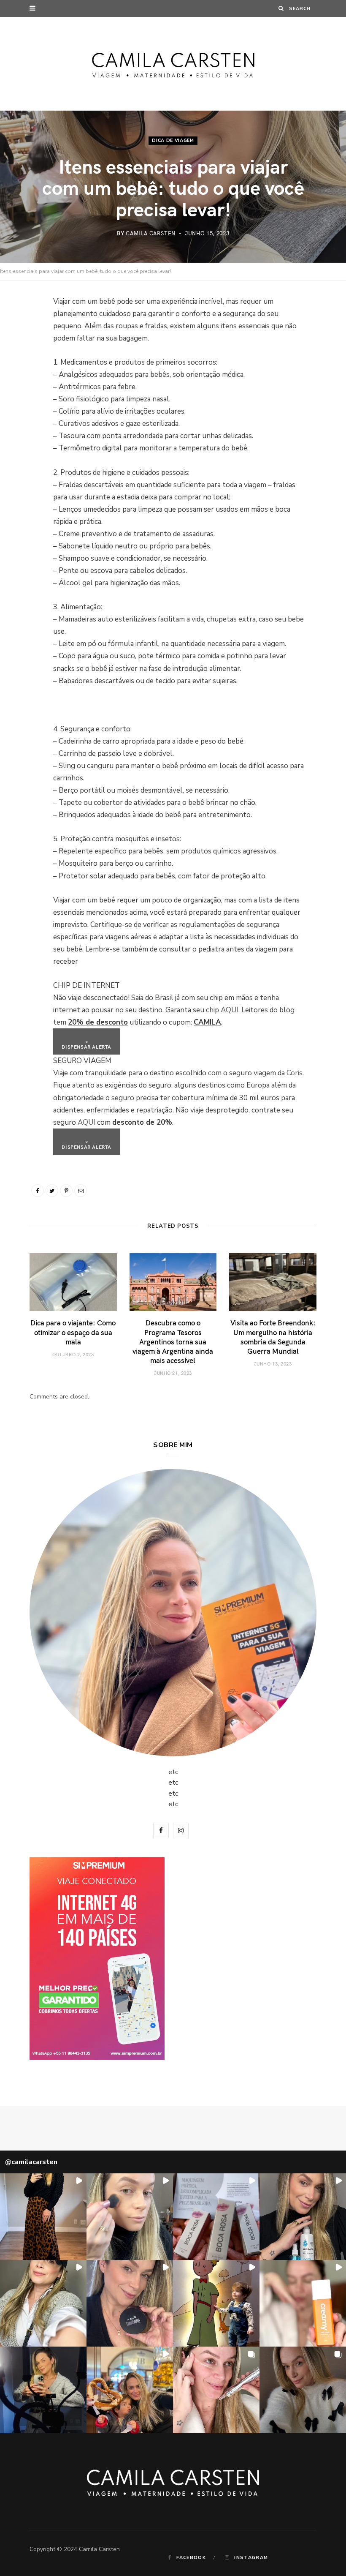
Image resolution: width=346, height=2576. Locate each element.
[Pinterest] (23, 370)
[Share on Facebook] (23, 327)
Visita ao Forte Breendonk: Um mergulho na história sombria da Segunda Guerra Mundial (273, 1336)
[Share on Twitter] (23, 348)
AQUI (230, 1010)
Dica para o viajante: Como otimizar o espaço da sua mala (73, 1332)
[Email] (23, 391)
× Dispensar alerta (86, 1044)
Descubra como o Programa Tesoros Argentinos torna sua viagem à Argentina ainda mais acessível (173, 1341)
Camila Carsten (151, 233)
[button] (43, 2217)
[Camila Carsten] (173, 64)
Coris (295, 1073)
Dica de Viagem (173, 140)
